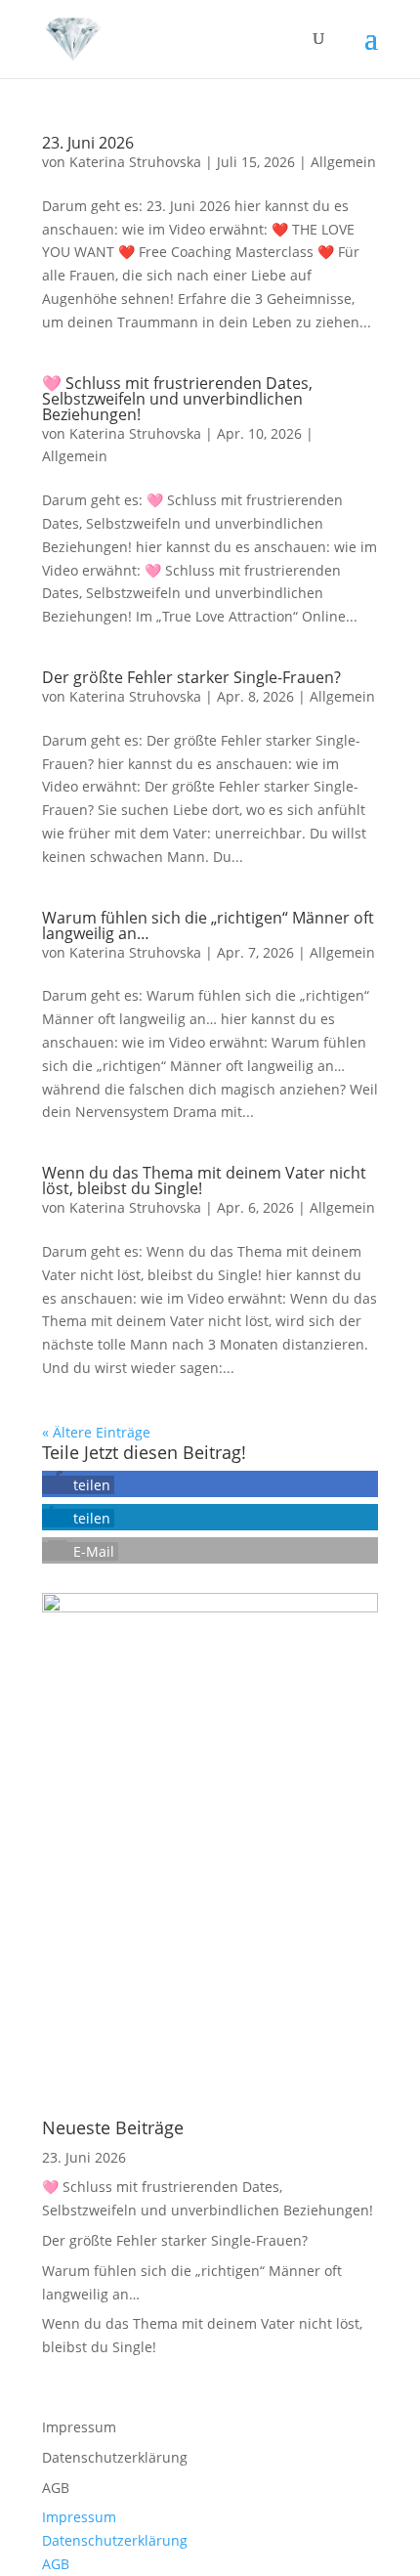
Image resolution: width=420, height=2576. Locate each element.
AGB (56, 2488)
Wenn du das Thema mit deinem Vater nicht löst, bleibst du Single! (204, 1181)
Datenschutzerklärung (115, 2457)
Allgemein (343, 162)
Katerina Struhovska (135, 162)
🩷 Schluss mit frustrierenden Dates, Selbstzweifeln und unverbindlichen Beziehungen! (177, 399)
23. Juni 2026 (88, 143)
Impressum (79, 2427)
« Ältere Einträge (96, 1432)
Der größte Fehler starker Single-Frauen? (191, 677)
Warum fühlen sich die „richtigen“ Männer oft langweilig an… (208, 925)
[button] (78, 1485)
